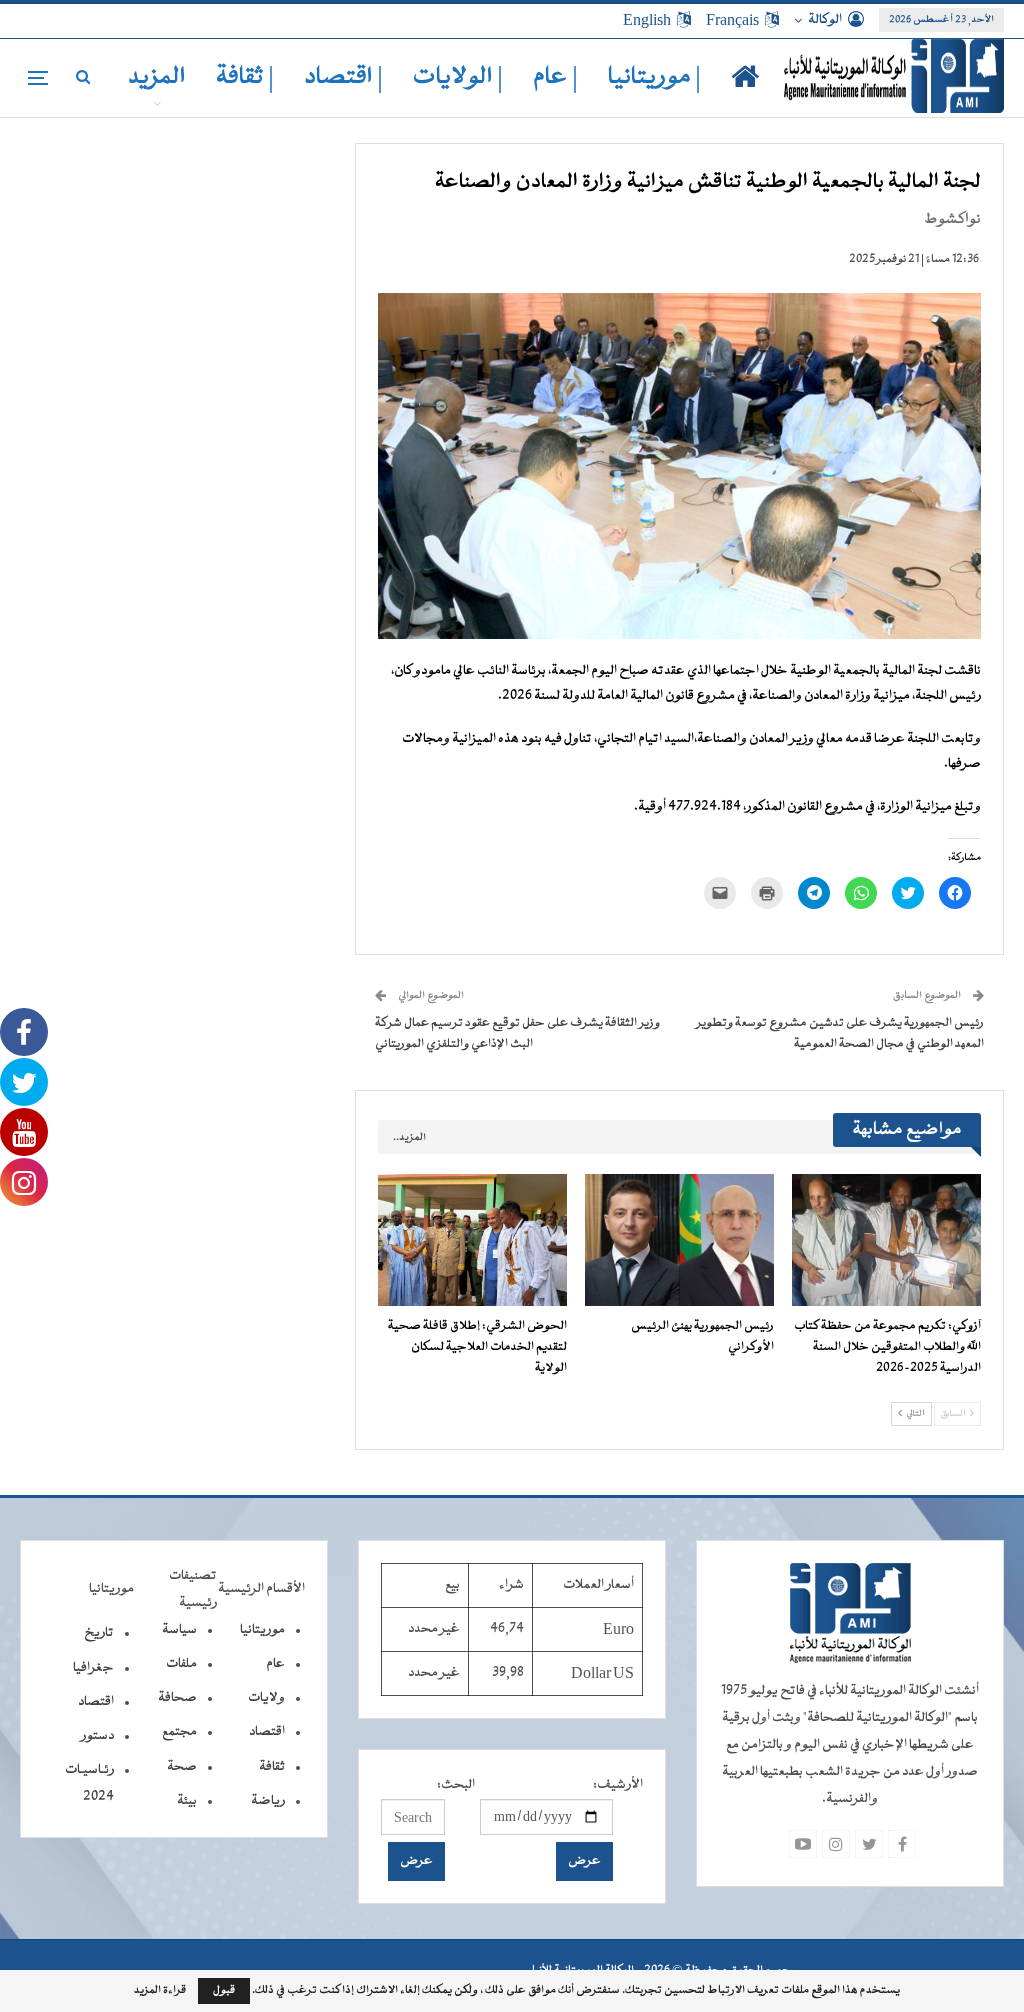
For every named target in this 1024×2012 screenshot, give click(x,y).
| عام (555, 77)
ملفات (181, 1664)
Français (732, 20)
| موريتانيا (654, 77)
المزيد (157, 77)
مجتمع (179, 1732)
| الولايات (458, 77)
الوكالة (825, 20)
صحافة (177, 1698)
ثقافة (272, 1767)
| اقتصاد (343, 77)
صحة (182, 1767)
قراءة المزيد (160, 1991)
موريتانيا (262, 1630)
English (647, 20)
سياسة (179, 1630)
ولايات (266, 1698)
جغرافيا (93, 1668)
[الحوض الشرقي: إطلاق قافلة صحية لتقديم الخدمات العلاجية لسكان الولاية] (472, 1240)
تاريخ (99, 1633)
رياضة (268, 1801)
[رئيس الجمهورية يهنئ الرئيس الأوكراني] (679, 1240)
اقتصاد (267, 1732)
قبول (224, 1990)
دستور (97, 1736)
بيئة (187, 1801)
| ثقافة (245, 77)
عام (275, 1664)
